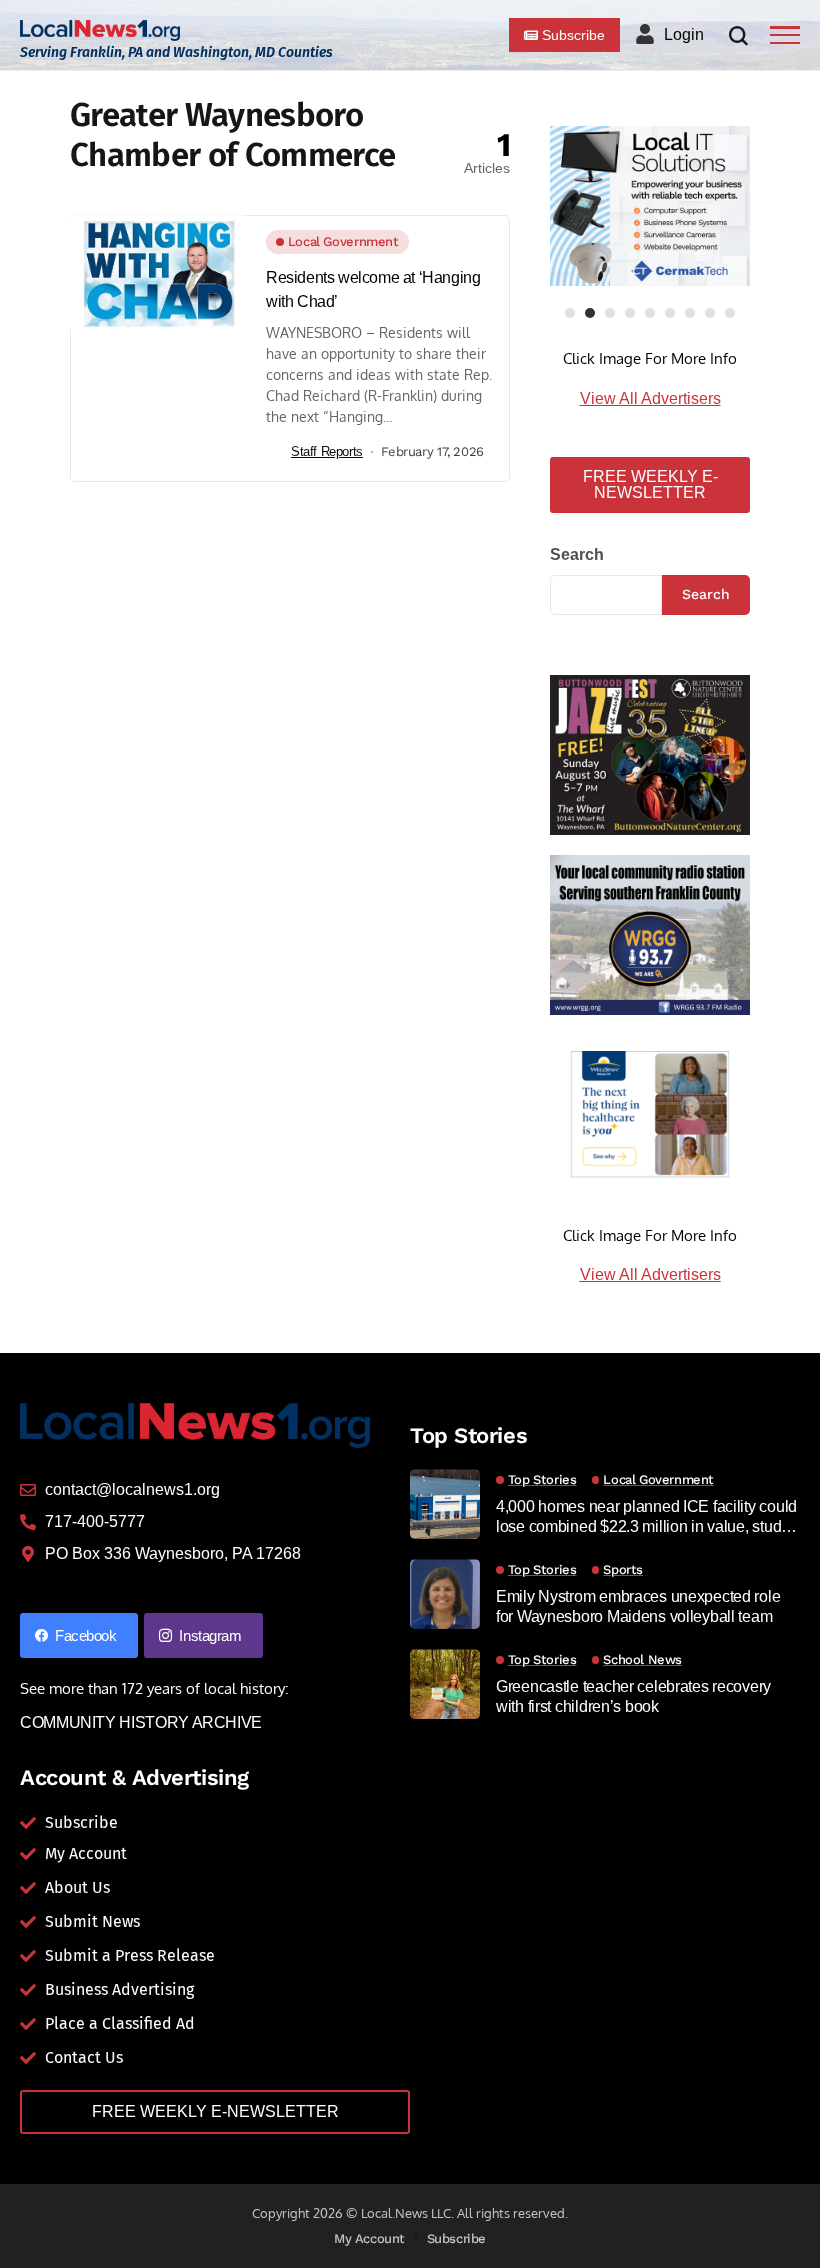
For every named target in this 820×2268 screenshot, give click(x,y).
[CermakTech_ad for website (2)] (650, 206)
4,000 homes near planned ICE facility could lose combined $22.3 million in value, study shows (646, 1516)
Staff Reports (327, 451)
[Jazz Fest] (650, 753)
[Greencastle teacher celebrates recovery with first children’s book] (445, 1684)
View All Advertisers (650, 398)
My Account (369, 2238)
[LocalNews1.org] (100, 30)
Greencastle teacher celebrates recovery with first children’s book (633, 1696)
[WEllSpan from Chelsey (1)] (650, 1113)
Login (684, 34)
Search (577, 554)
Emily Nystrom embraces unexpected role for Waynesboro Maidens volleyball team (638, 1606)
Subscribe (457, 2238)
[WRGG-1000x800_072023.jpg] (650, 933)
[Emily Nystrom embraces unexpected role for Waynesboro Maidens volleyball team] (445, 1594)
